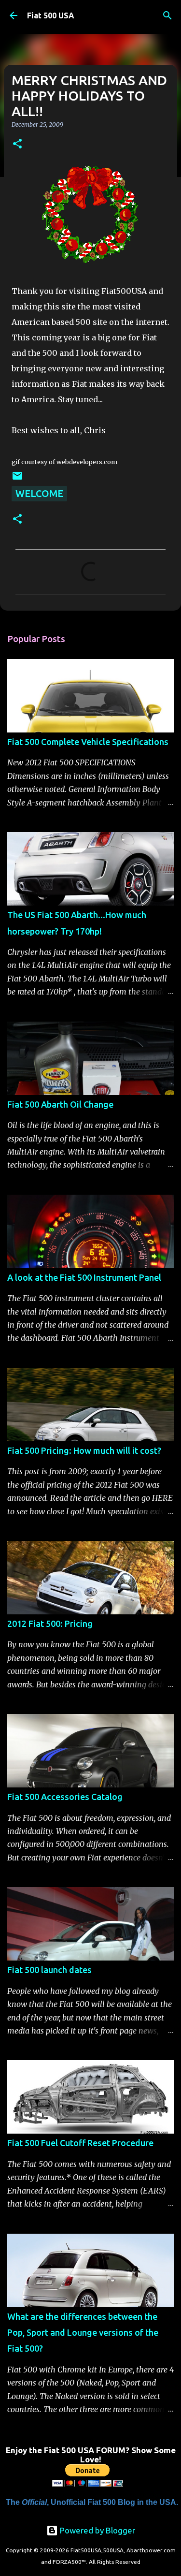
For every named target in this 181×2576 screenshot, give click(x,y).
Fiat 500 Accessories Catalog (65, 1797)
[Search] (167, 15)
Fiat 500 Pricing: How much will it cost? (84, 1450)
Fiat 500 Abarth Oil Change (60, 1104)
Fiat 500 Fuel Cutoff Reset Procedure (80, 2143)
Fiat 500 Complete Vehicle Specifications (88, 742)
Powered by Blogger (97, 2530)
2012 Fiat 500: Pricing (50, 1624)
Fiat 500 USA (51, 15)
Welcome (39, 493)
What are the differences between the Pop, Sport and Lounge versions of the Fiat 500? (83, 2333)
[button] (17, 144)
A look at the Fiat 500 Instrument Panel (84, 1277)
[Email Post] (17, 478)
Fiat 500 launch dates (49, 1970)
